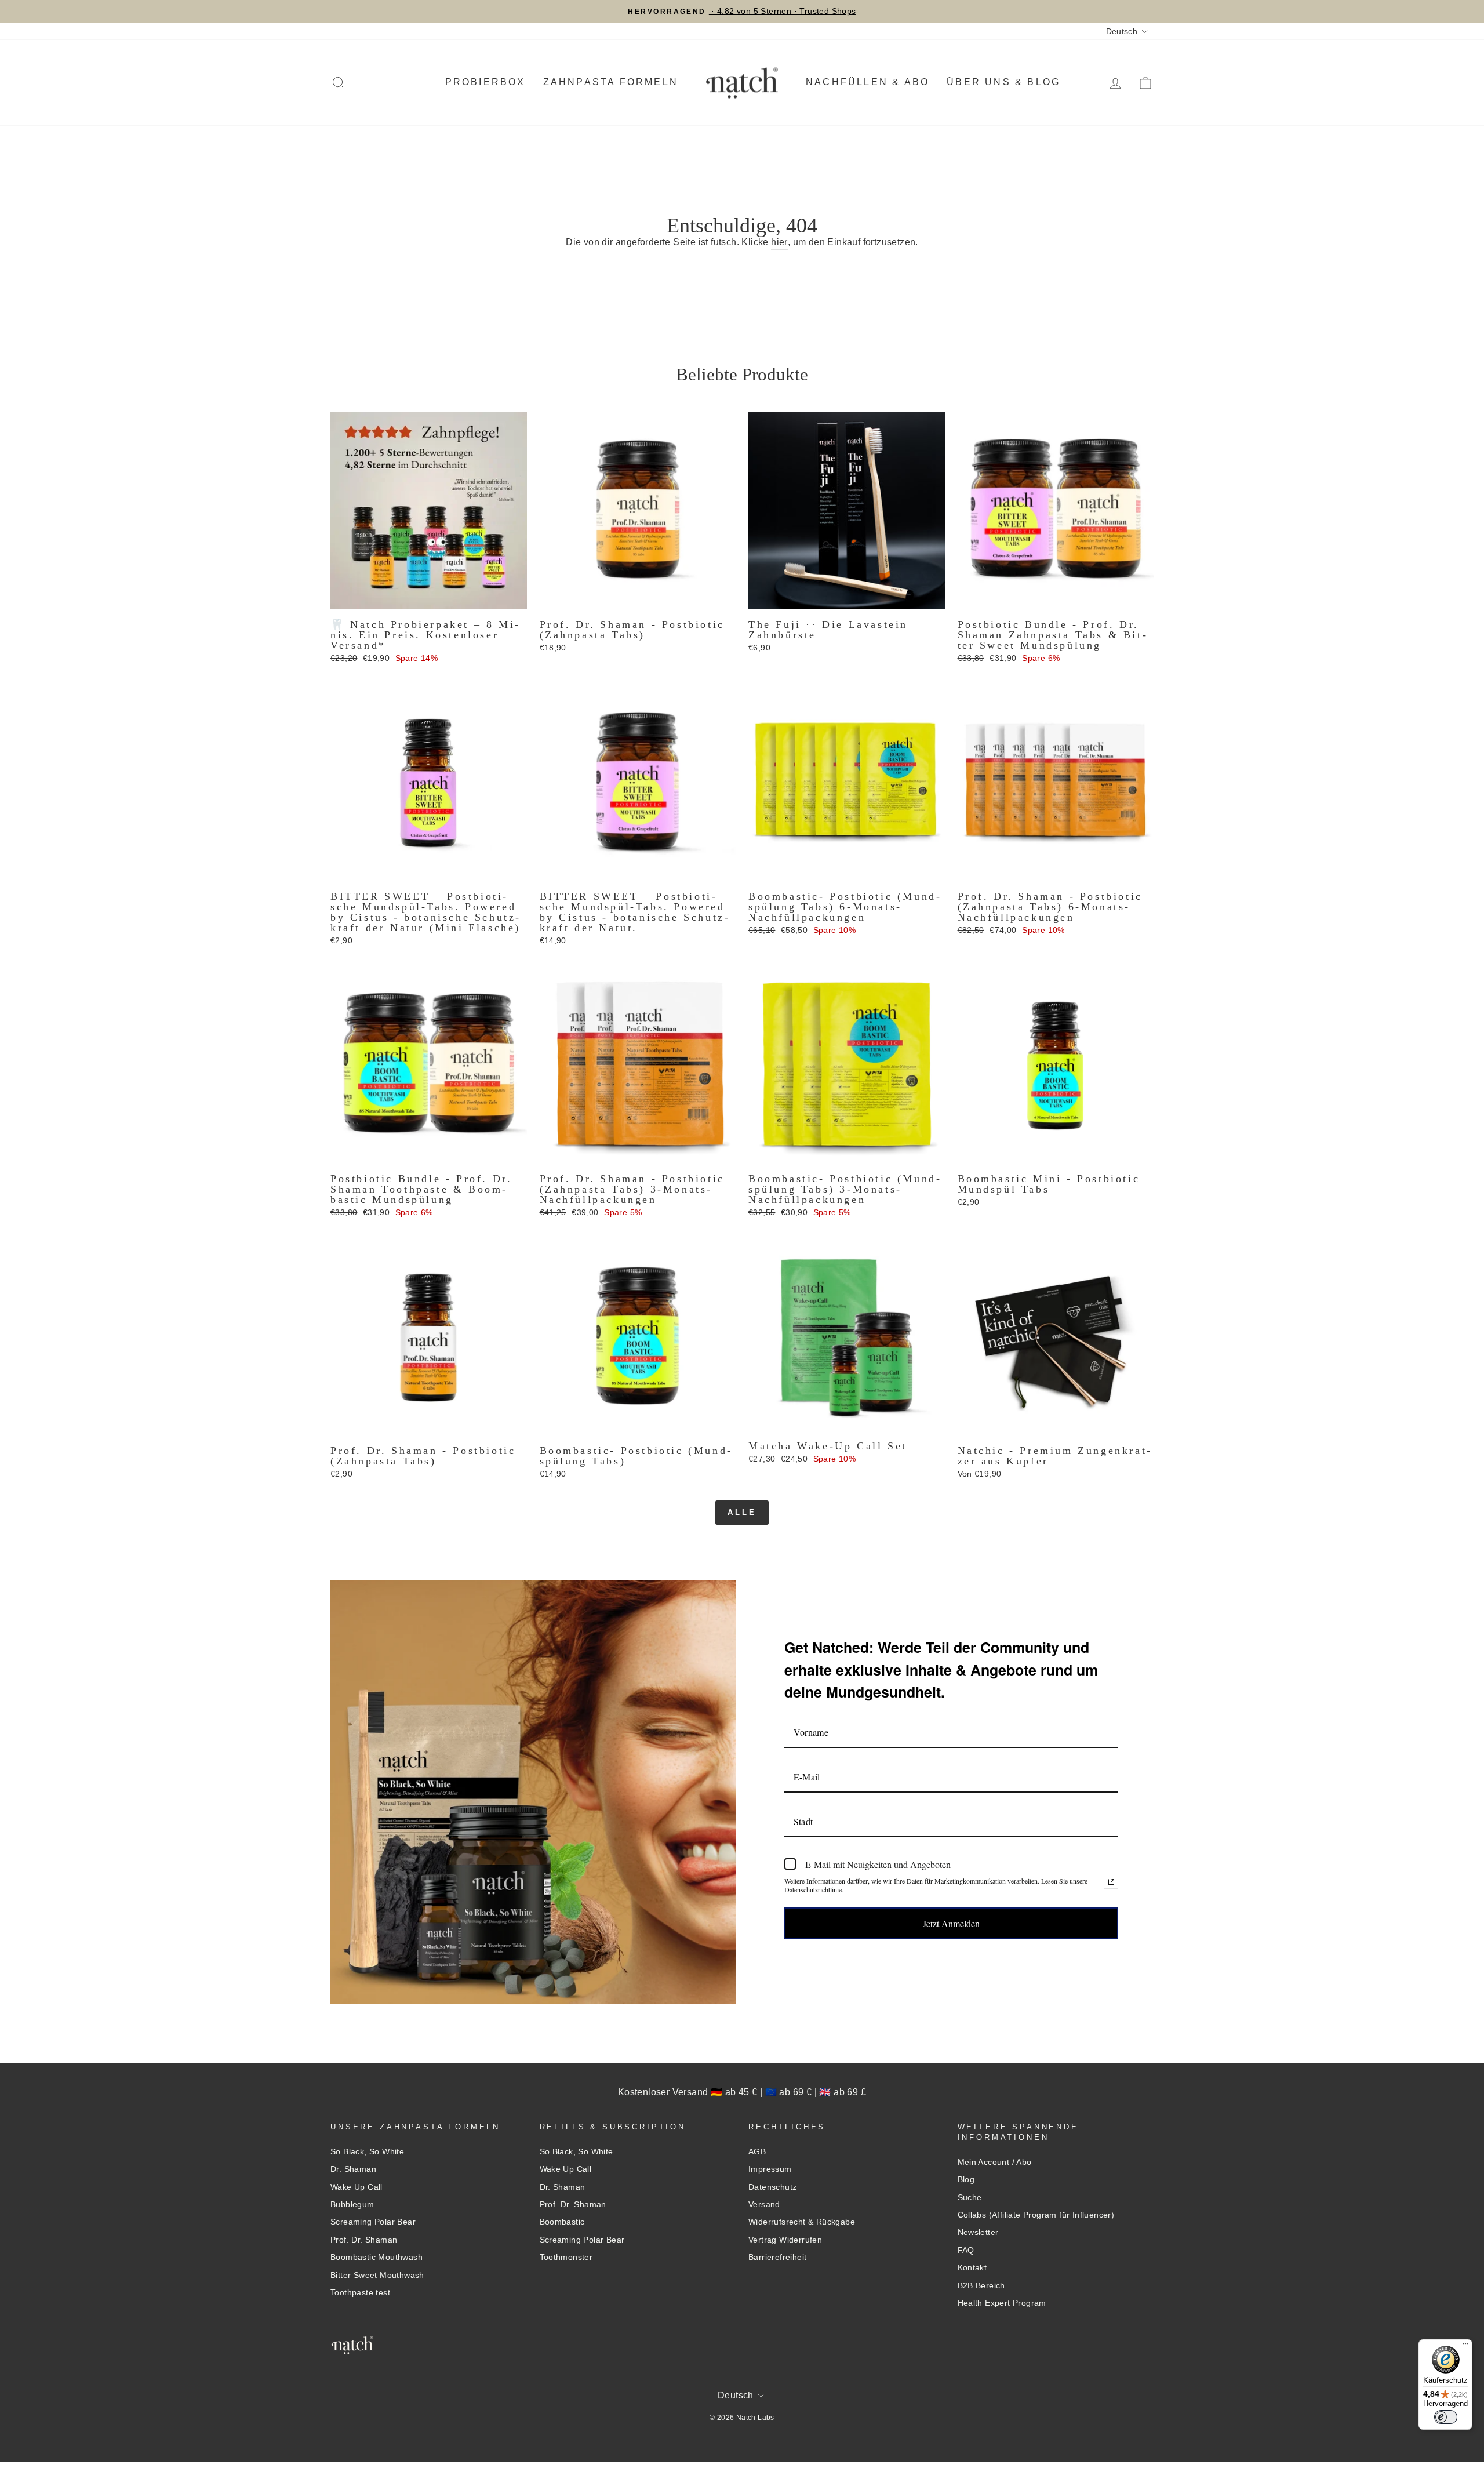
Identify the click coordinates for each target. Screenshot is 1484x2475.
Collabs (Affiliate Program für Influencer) (1036, 2215)
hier (779, 242)
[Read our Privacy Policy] (1111, 1882)
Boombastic (562, 2222)
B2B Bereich (981, 2286)
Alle (742, 1512)
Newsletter (978, 2232)
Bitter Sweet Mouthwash (377, 2275)
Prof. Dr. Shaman (364, 2240)
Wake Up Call (357, 2187)
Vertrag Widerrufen (785, 2240)
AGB (757, 2152)
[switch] (1446, 2417)
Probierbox (485, 82)
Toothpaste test (360, 2293)
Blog (966, 2180)
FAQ (966, 2250)
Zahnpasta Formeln (611, 82)
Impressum (770, 2169)
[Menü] (1465, 2346)
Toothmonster (566, 2257)
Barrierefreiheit (777, 2257)
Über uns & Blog (1003, 82)
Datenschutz (772, 2187)
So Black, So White (367, 2152)
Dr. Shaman (353, 2169)
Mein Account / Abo (995, 2162)
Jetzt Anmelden (951, 1923)
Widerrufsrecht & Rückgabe (802, 2222)
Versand (764, 2205)
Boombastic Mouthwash (377, 2257)
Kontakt (972, 2268)
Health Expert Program (1002, 2303)
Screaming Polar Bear (373, 2222)
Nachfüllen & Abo (868, 82)
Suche (970, 2198)
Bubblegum (352, 2205)
